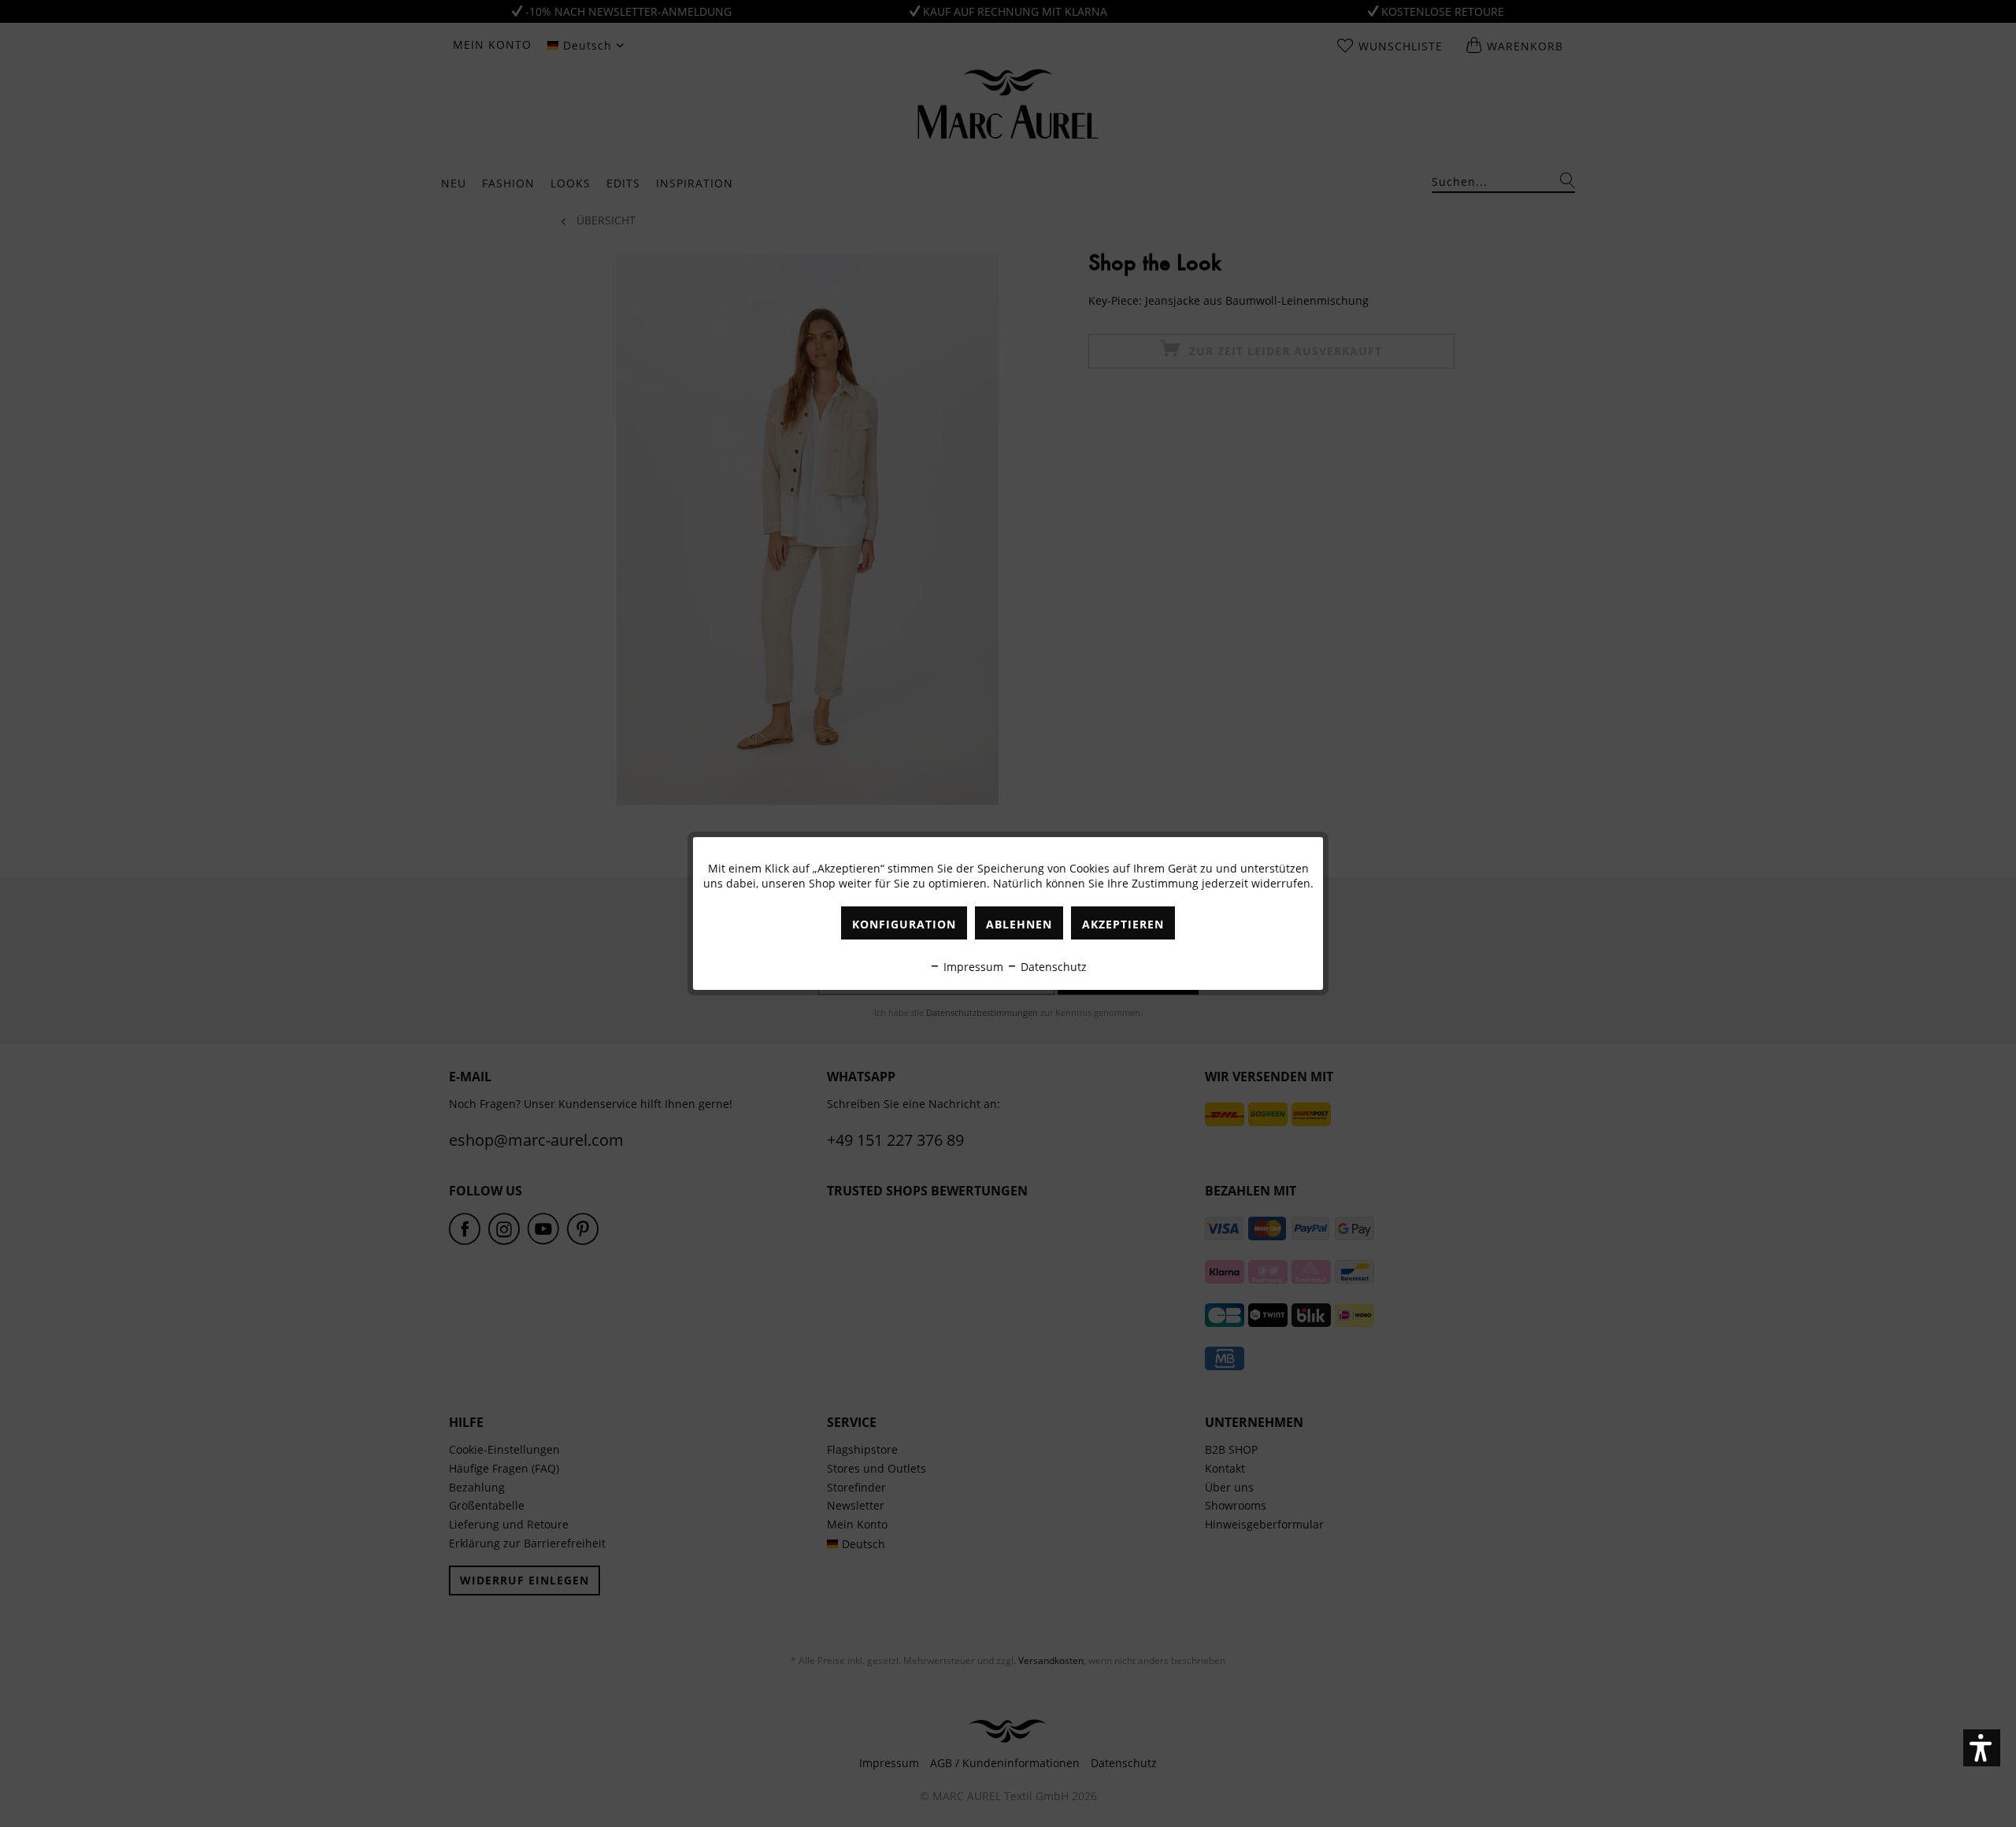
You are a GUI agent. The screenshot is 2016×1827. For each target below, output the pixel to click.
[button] (1982, 1748)
